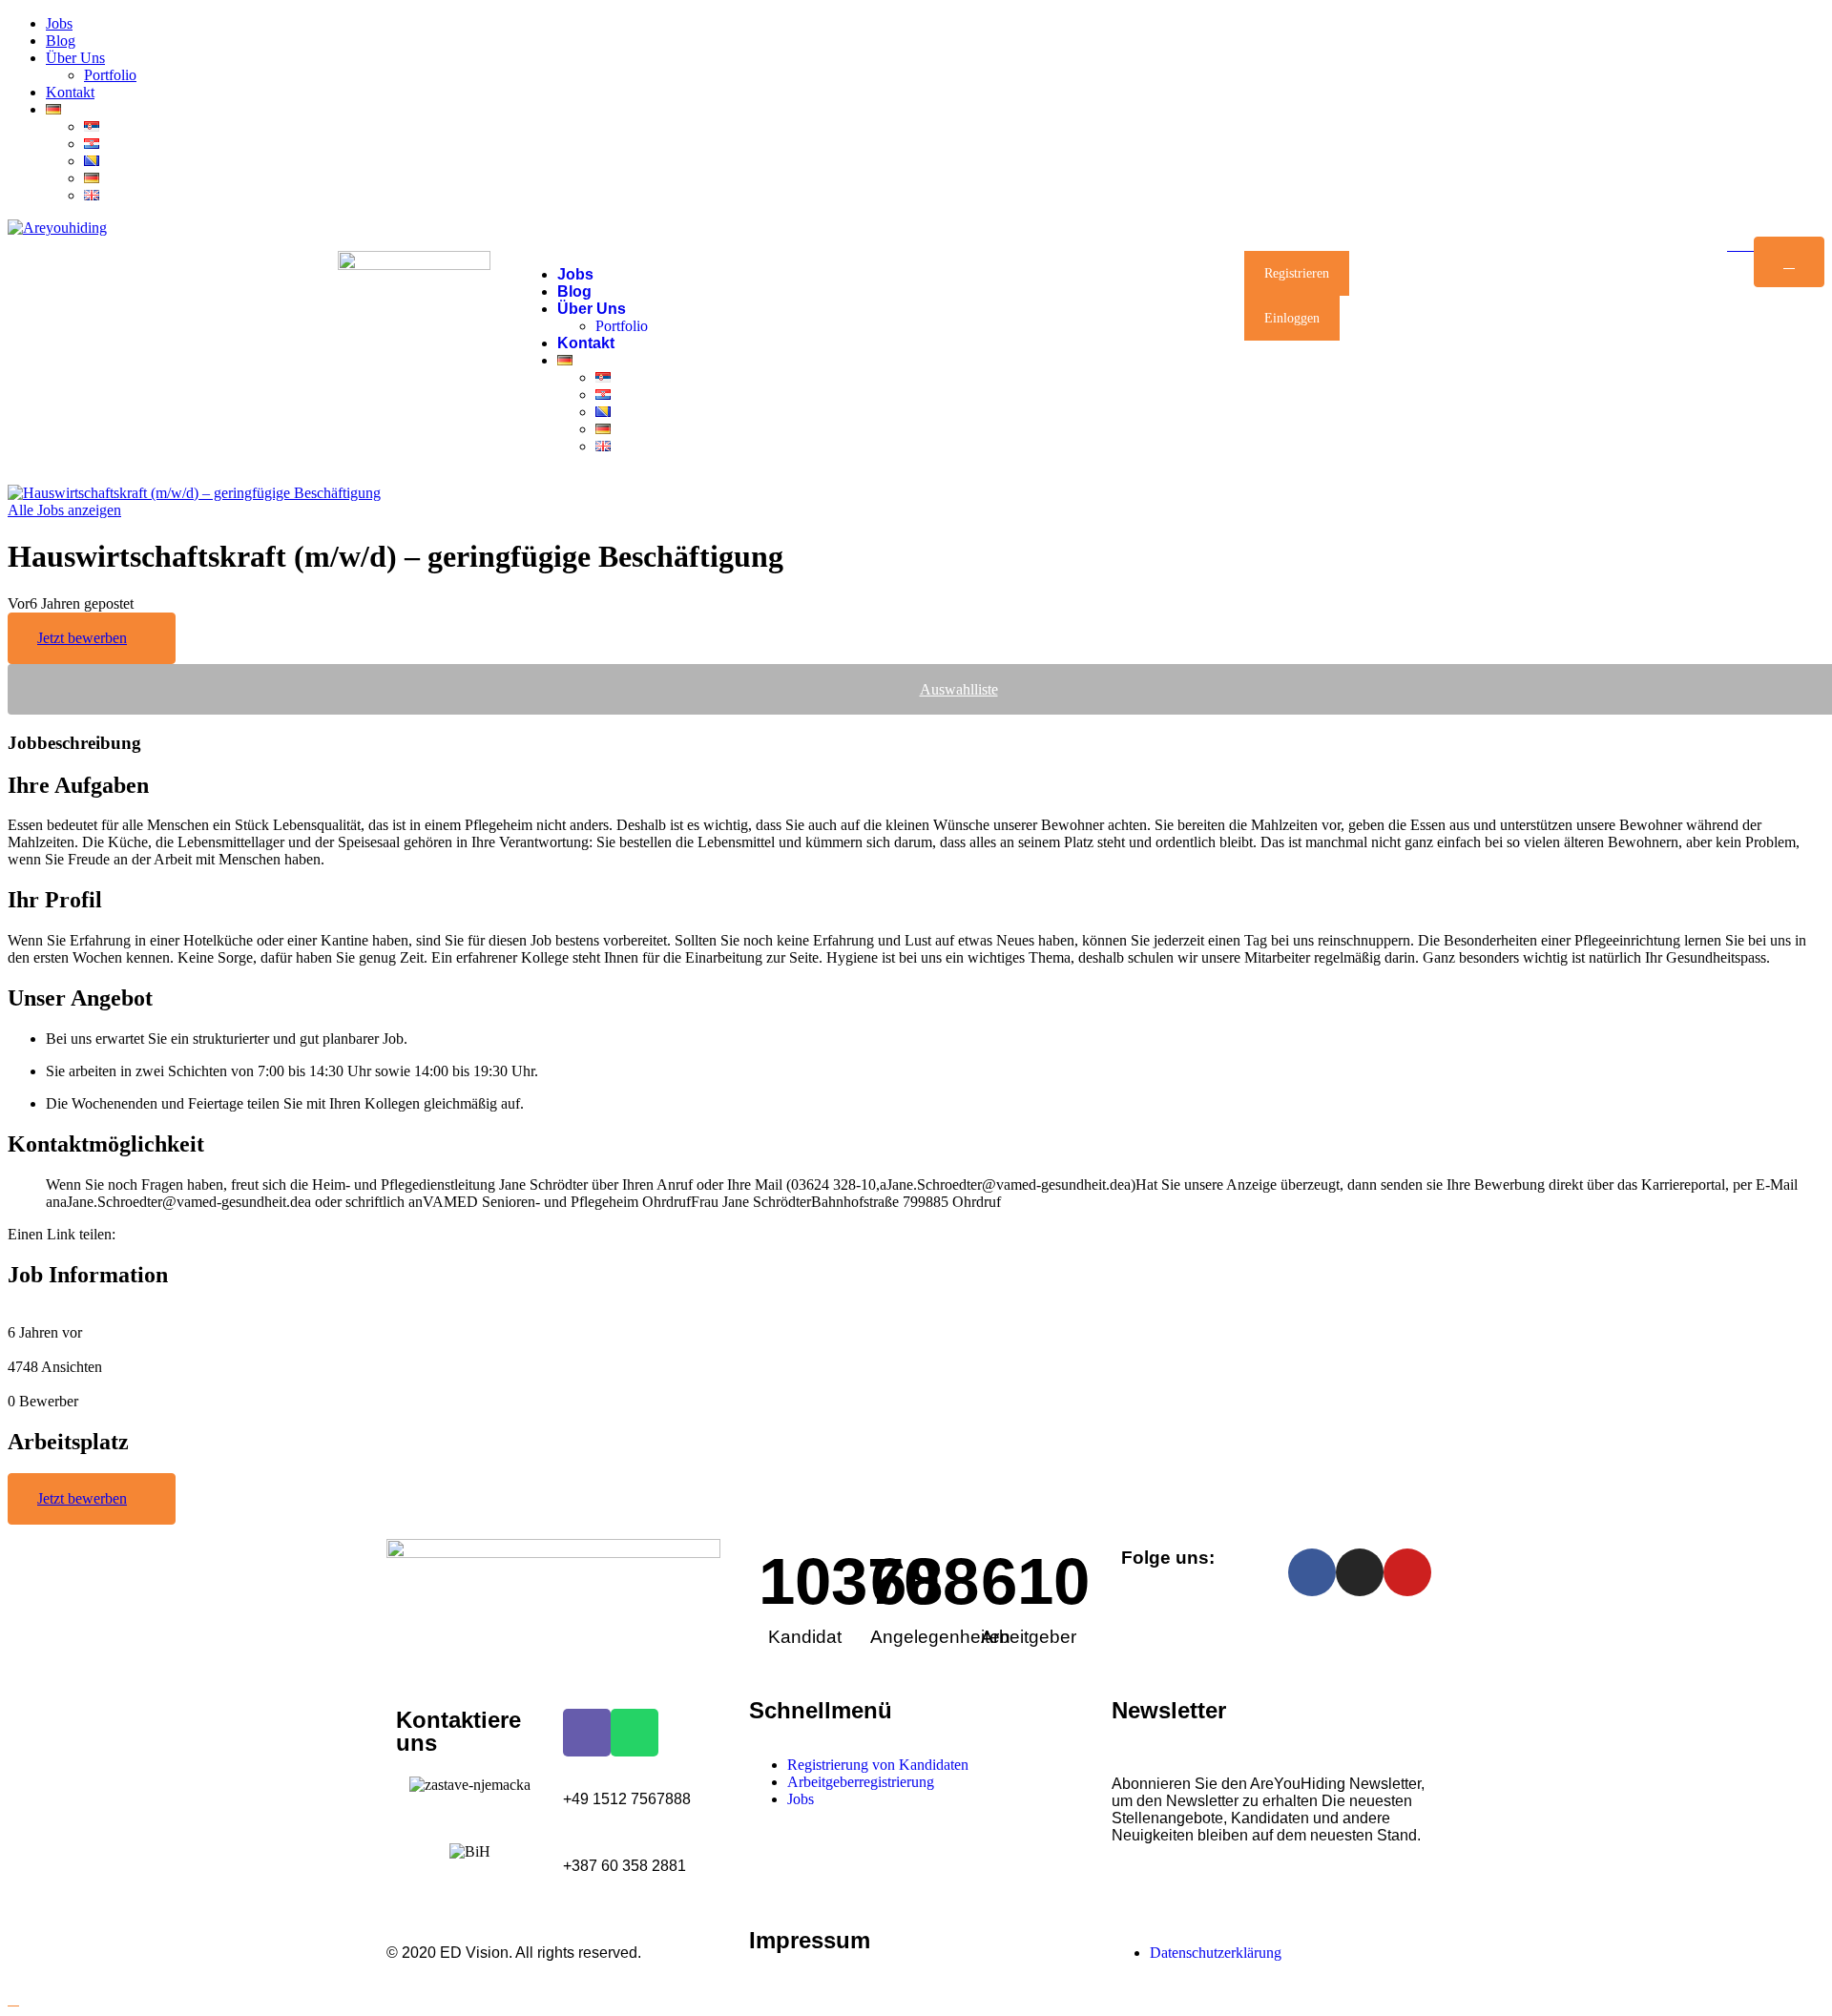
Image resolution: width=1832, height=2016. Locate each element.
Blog (61, 41)
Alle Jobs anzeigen (64, 510)
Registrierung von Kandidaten (878, 1765)
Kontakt (70, 92)
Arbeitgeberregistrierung (861, 1782)
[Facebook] (1312, 1572)
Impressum (810, 1940)
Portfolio (110, 75)
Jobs (59, 23)
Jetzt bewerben (82, 638)
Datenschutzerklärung (1216, 1953)
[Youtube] (1407, 1572)
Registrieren (1297, 273)
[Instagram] (1360, 1572)
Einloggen (1292, 318)
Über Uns (75, 58)
